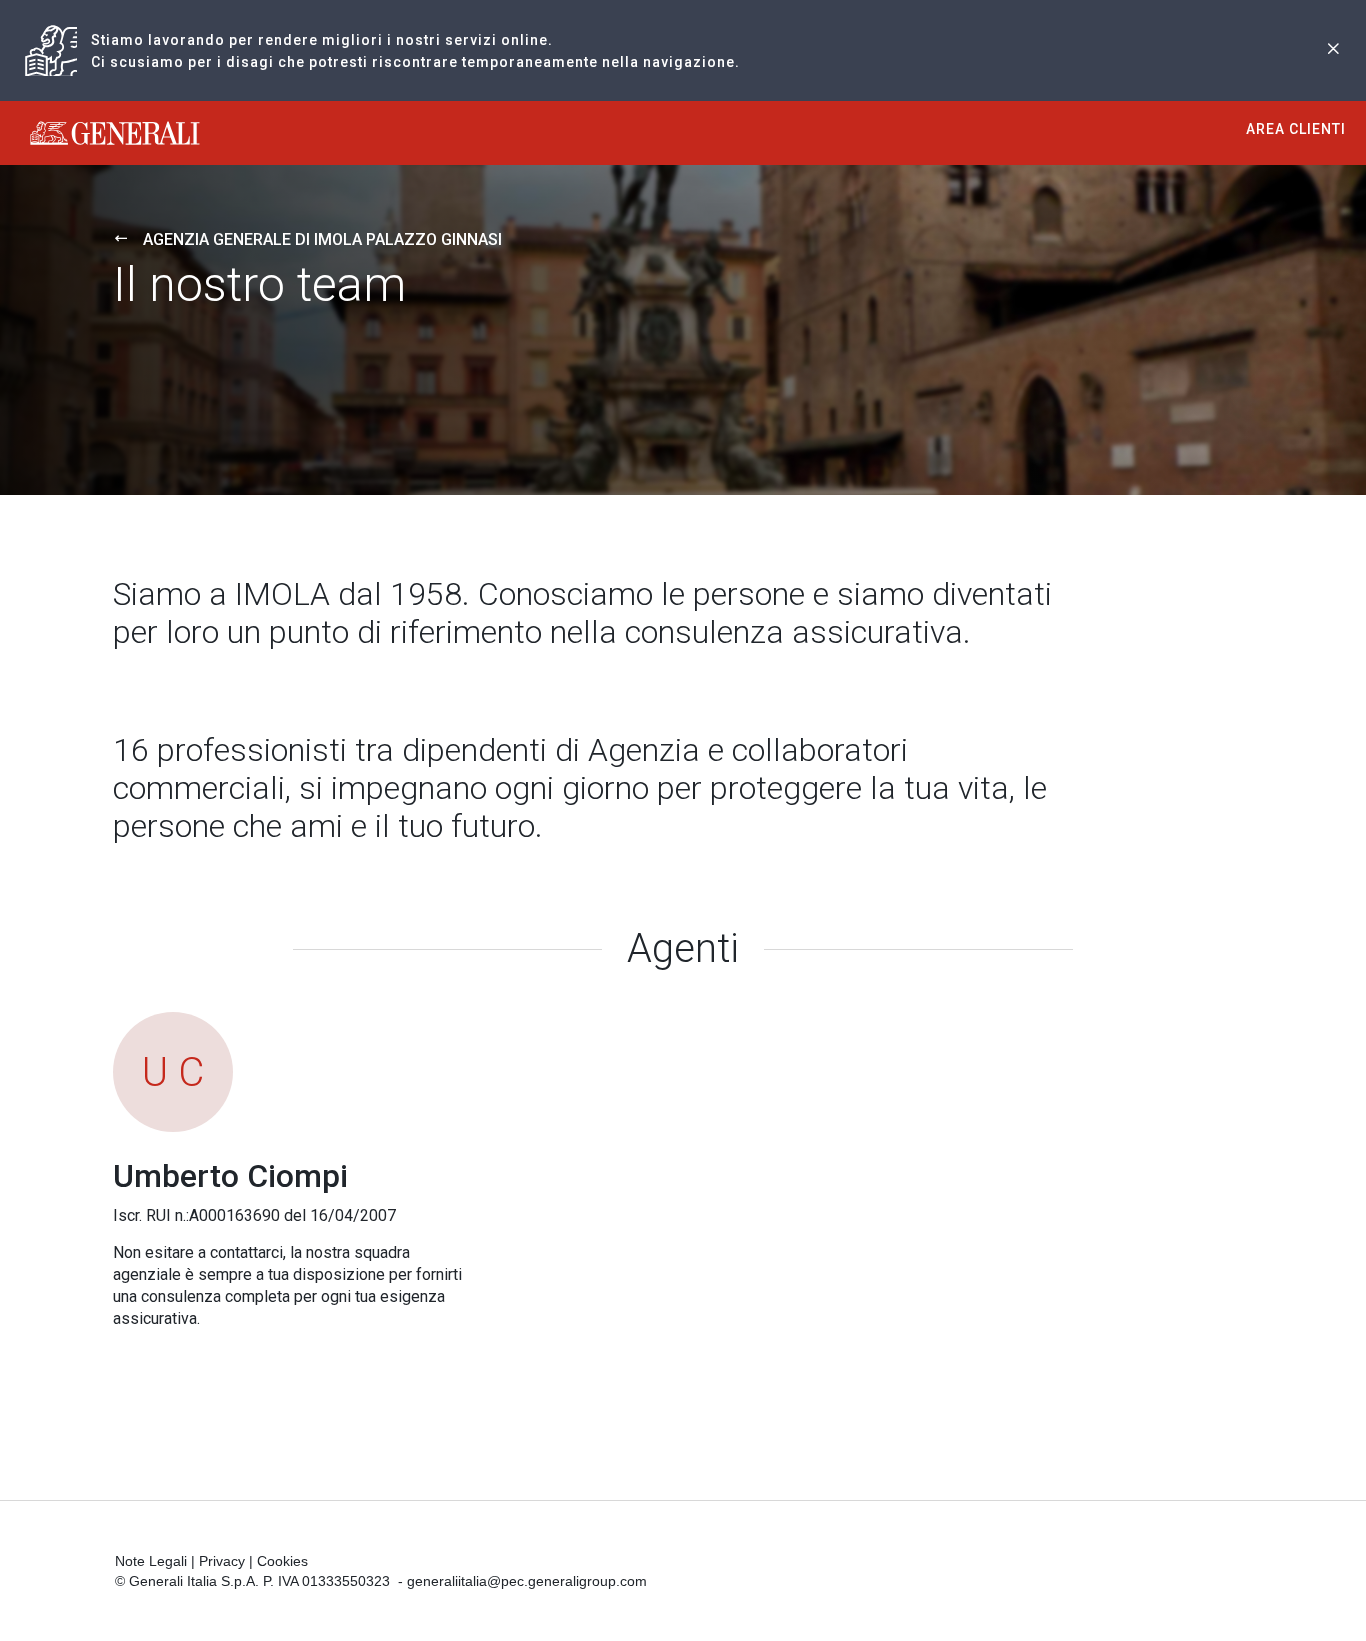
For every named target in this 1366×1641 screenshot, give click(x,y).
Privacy (222, 1561)
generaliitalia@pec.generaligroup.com (527, 1581)
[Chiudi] (1333, 50)
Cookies (282, 1561)
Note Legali (151, 1561)
